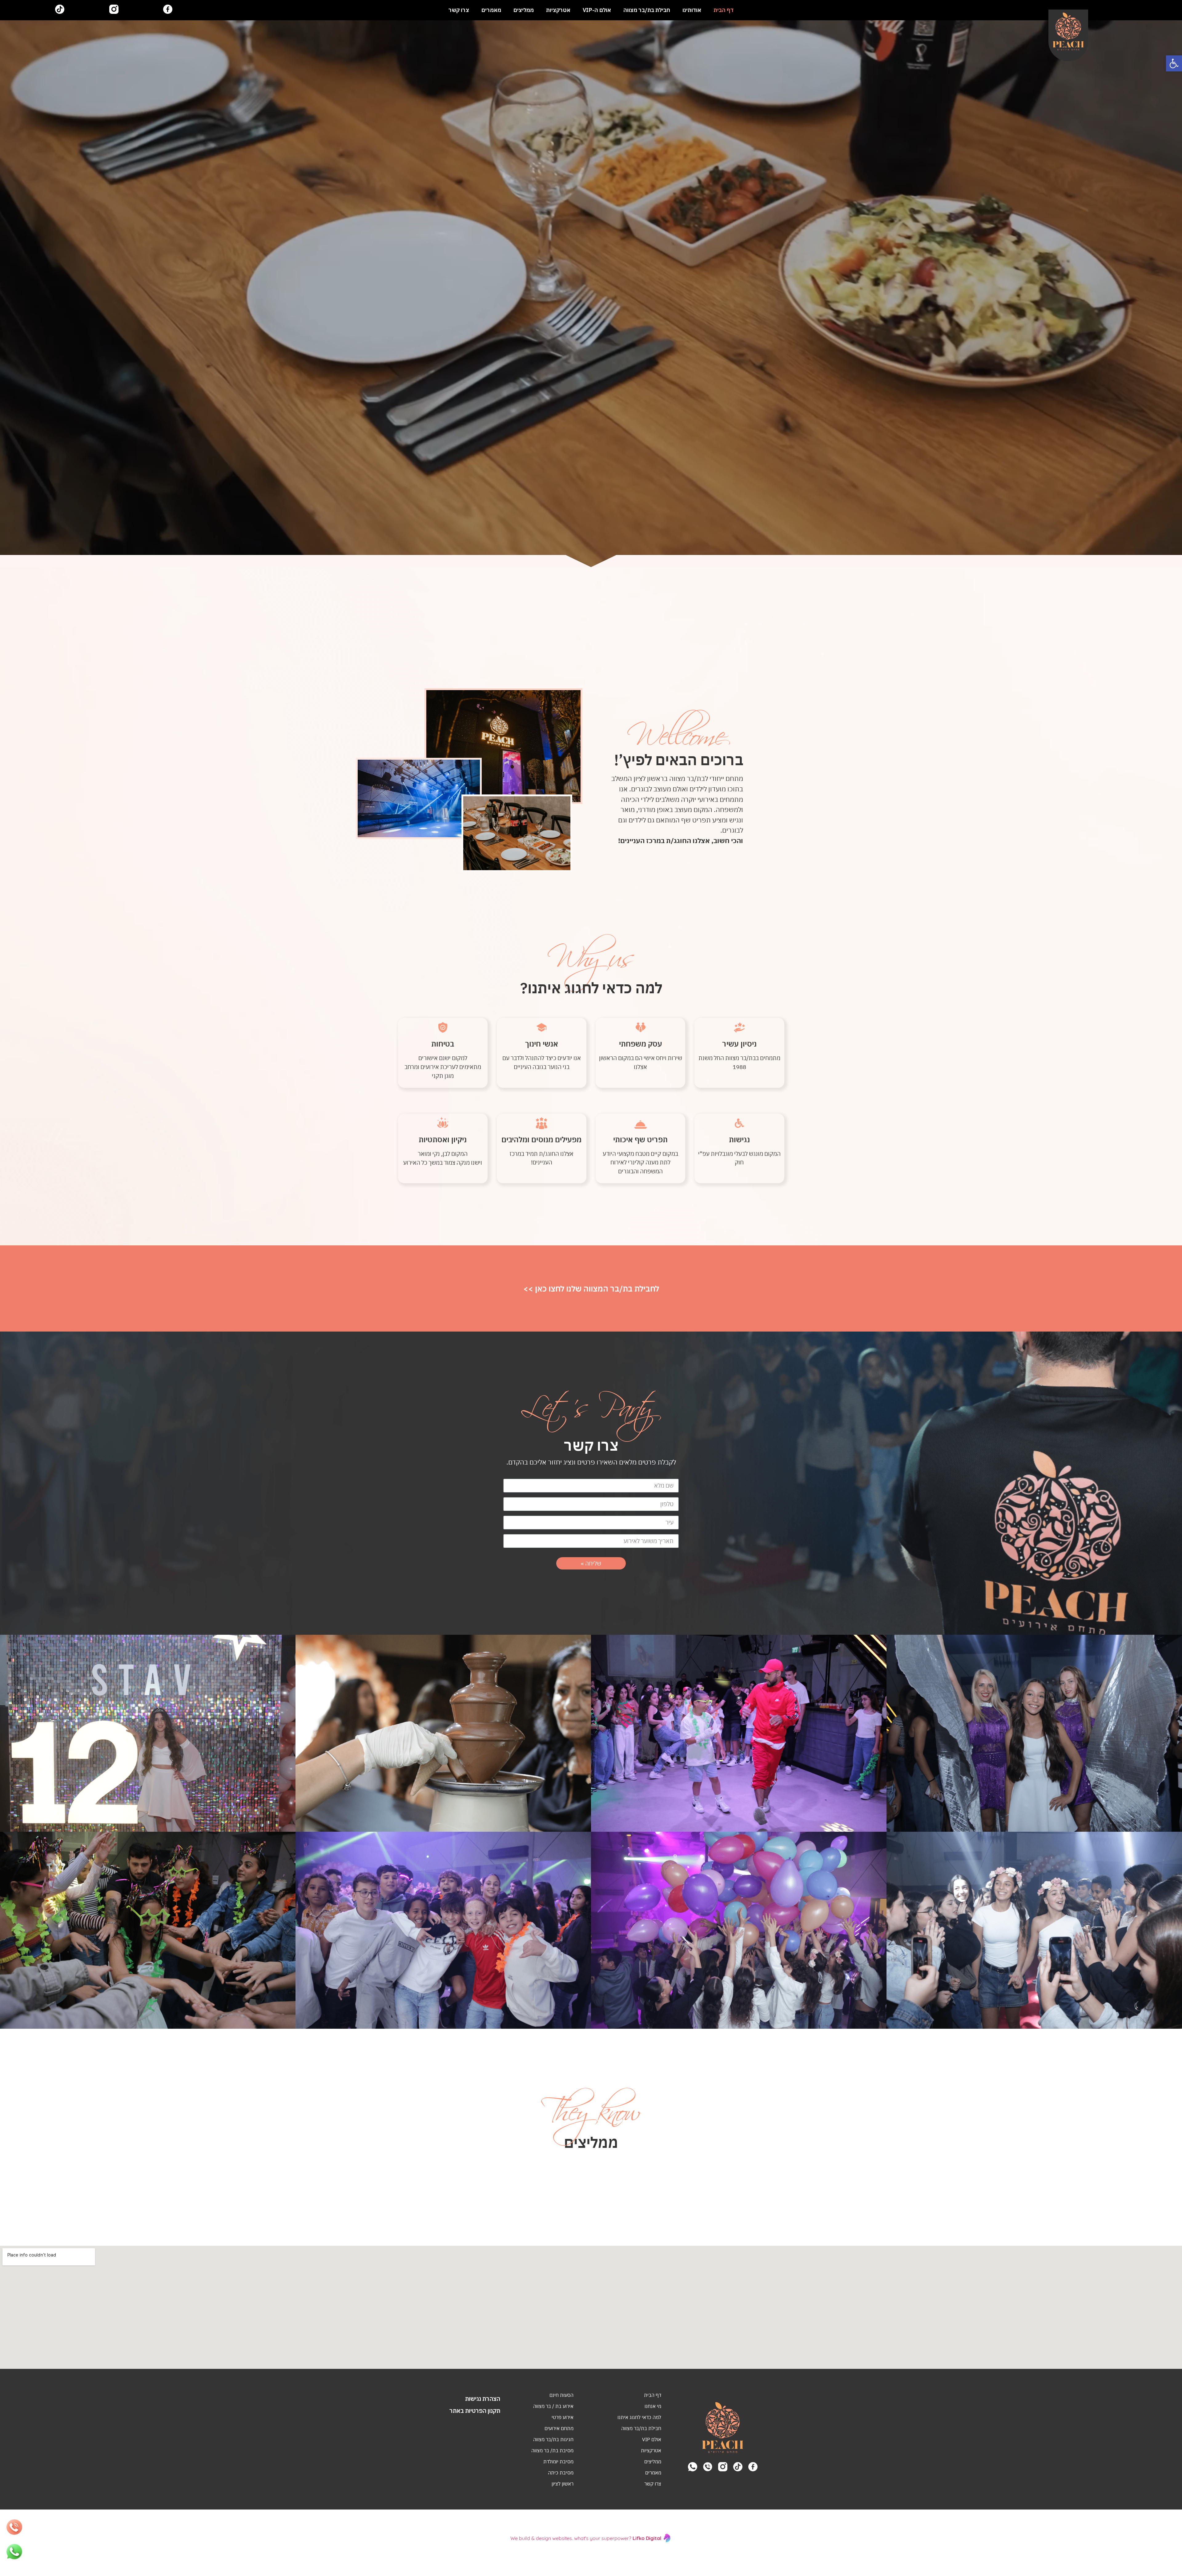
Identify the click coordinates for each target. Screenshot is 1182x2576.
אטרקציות (558, 10)
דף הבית (724, 10)
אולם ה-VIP (597, 10)
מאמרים (491, 10)
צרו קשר (459, 10)
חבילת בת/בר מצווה (647, 10)
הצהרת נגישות (483, 2399)
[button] (1174, 63)
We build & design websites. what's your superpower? (586, 2538)
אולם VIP (652, 2439)
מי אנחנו (653, 2406)
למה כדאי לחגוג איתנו (639, 2417)
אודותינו (692, 10)
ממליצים (524, 10)
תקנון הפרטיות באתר (475, 2411)
